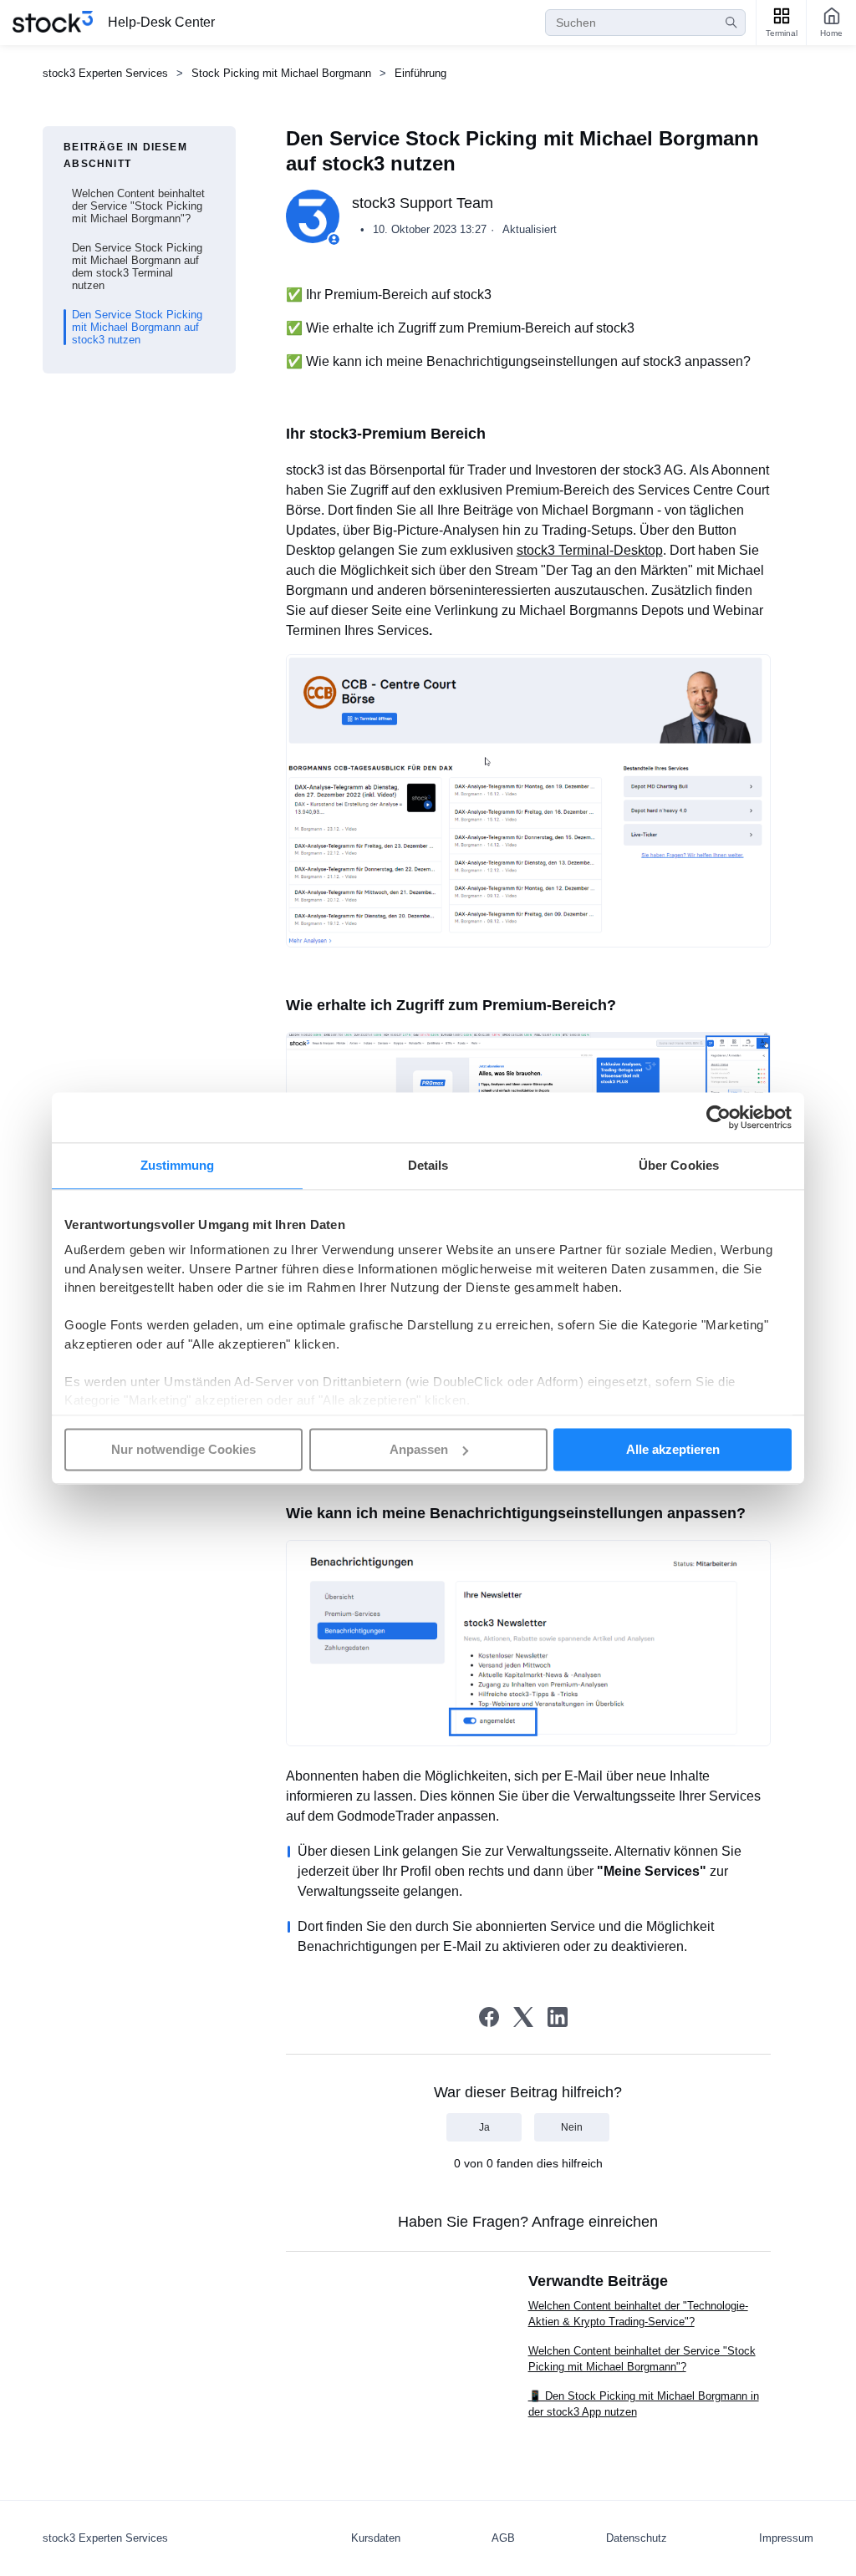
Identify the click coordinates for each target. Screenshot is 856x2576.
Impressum (786, 2538)
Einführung (420, 73)
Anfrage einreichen (595, 2222)
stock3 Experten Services (105, 73)
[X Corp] (523, 2017)
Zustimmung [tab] (178, 1165)
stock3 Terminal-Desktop (590, 550)
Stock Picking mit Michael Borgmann (281, 73)
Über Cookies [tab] (679, 1165)
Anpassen (419, 1449)
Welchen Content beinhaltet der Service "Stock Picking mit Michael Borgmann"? (138, 206)
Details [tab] (428, 1165)
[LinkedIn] (558, 2017)
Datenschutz (637, 2538)
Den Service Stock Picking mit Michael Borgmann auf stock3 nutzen (137, 327)
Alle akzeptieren (673, 1449)
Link (388, 1851)
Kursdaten (376, 2538)
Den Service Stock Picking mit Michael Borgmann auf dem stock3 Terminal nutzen (137, 267)
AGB (503, 2538)
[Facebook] (489, 2017)
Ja (484, 2127)
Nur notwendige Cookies (183, 1449)
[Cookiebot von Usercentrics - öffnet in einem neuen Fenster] (718, 1117)
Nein (572, 2127)
